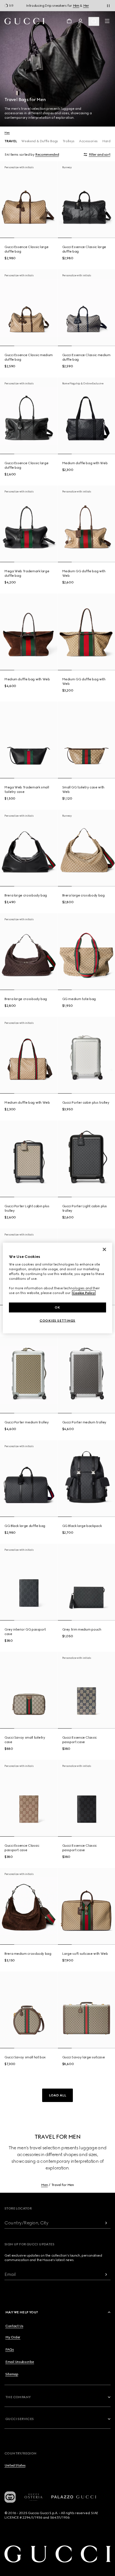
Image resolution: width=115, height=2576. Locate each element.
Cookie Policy (84, 1293)
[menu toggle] (107, 21)
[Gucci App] (10, 2497)
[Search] (94, 21)
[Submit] (106, 2223)
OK (57, 1307)
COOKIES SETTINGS (57, 1321)
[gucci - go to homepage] (24, 21)
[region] (57, 1288)
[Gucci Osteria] (33, 2497)
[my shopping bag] (69, 21)
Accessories (88, 141)
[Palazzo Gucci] (74, 2497)
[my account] (80, 21)
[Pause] (108, 6)
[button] (57, 2095)
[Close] (104, 1249)
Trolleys (69, 141)
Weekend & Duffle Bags (39, 141)
